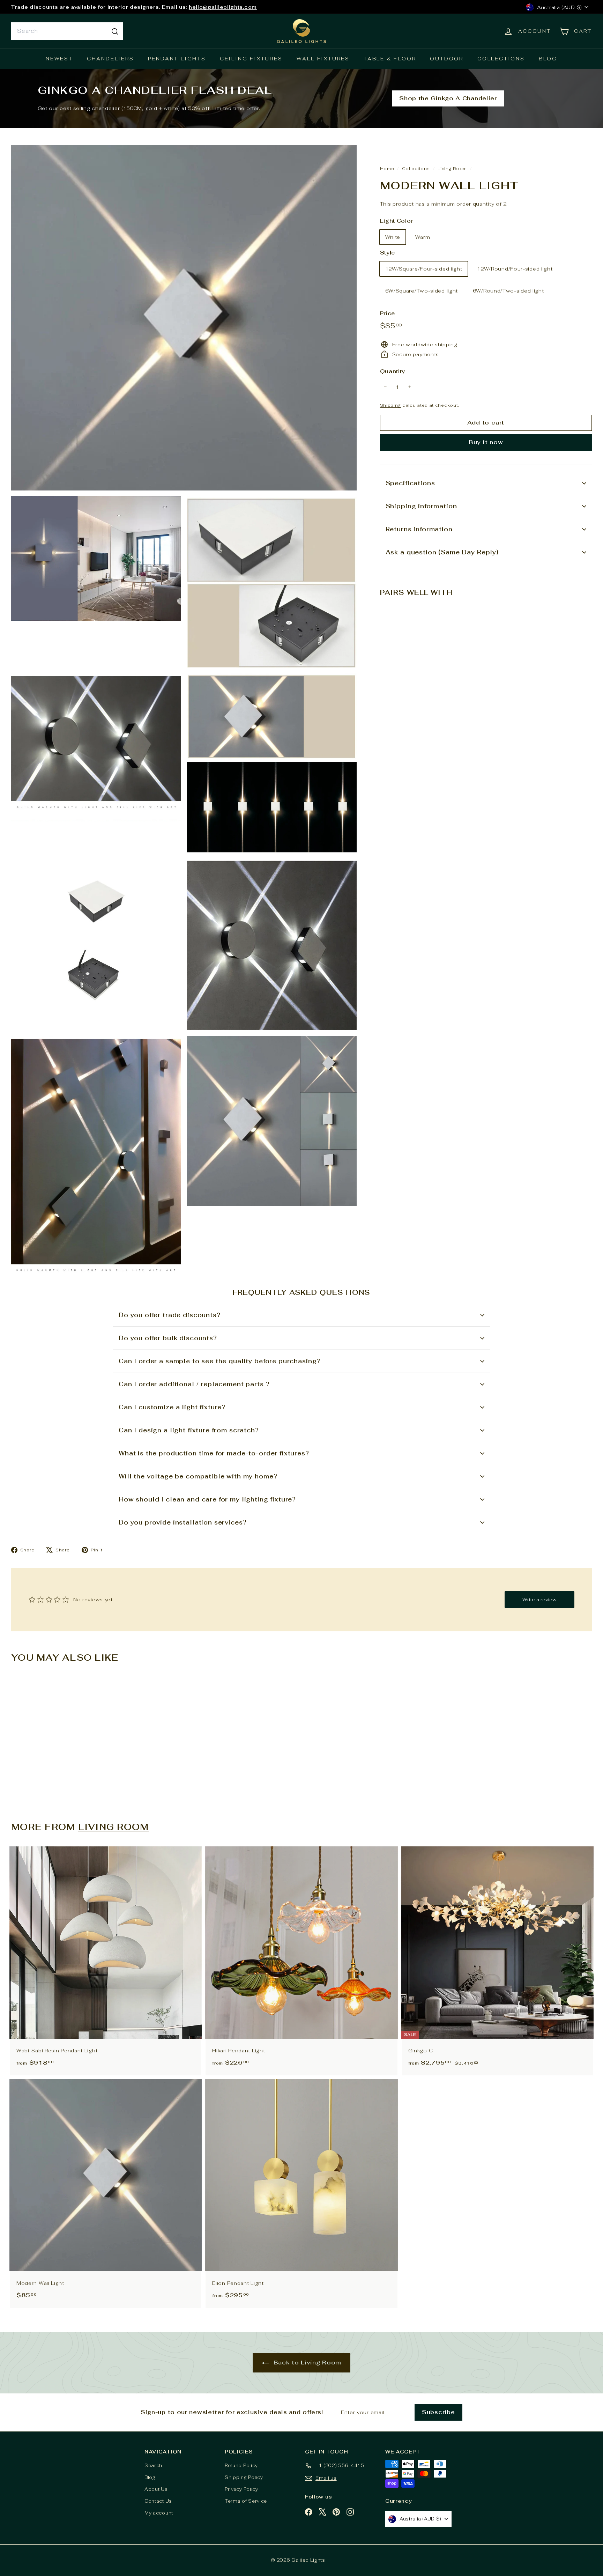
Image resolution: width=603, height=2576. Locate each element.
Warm (423, 237)
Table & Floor (390, 59)
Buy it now (486, 442)
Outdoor (447, 59)
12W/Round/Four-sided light (515, 268)
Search (153, 2466)
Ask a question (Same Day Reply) (442, 552)
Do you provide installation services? (183, 1522)
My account (159, 2513)
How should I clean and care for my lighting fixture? (207, 1499)
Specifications (410, 483)
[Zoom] (184, 318)
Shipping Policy (244, 2477)
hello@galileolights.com (158, 8)
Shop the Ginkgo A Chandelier (448, 98)
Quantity (393, 371)
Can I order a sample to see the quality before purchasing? (219, 1361)
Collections (501, 59)
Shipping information (421, 506)
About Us (156, 2489)
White (393, 237)
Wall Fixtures (323, 59)
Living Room (452, 168)
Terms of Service (246, 2501)
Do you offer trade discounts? (170, 1315)
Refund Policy (241, 2466)
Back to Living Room (306, 2363)
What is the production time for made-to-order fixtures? (214, 1453)
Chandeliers (110, 59)
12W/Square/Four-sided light (424, 268)
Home (388, 168)
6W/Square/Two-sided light (422, 290)
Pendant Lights (177, 59)
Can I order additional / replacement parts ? (194, 1384)
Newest (59, 59)
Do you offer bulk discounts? (168, 1338)
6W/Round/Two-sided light (508, 290)
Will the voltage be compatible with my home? (198, 1476)
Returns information (419, 529)
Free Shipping (31, 8)
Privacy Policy (241, 2489)
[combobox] (67, 31)
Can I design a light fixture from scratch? (189, 1430)
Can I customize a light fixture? (172, 1407)
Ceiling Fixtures (251, 59)
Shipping (391, 405)
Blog (548, 59)
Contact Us (158, 2501)
